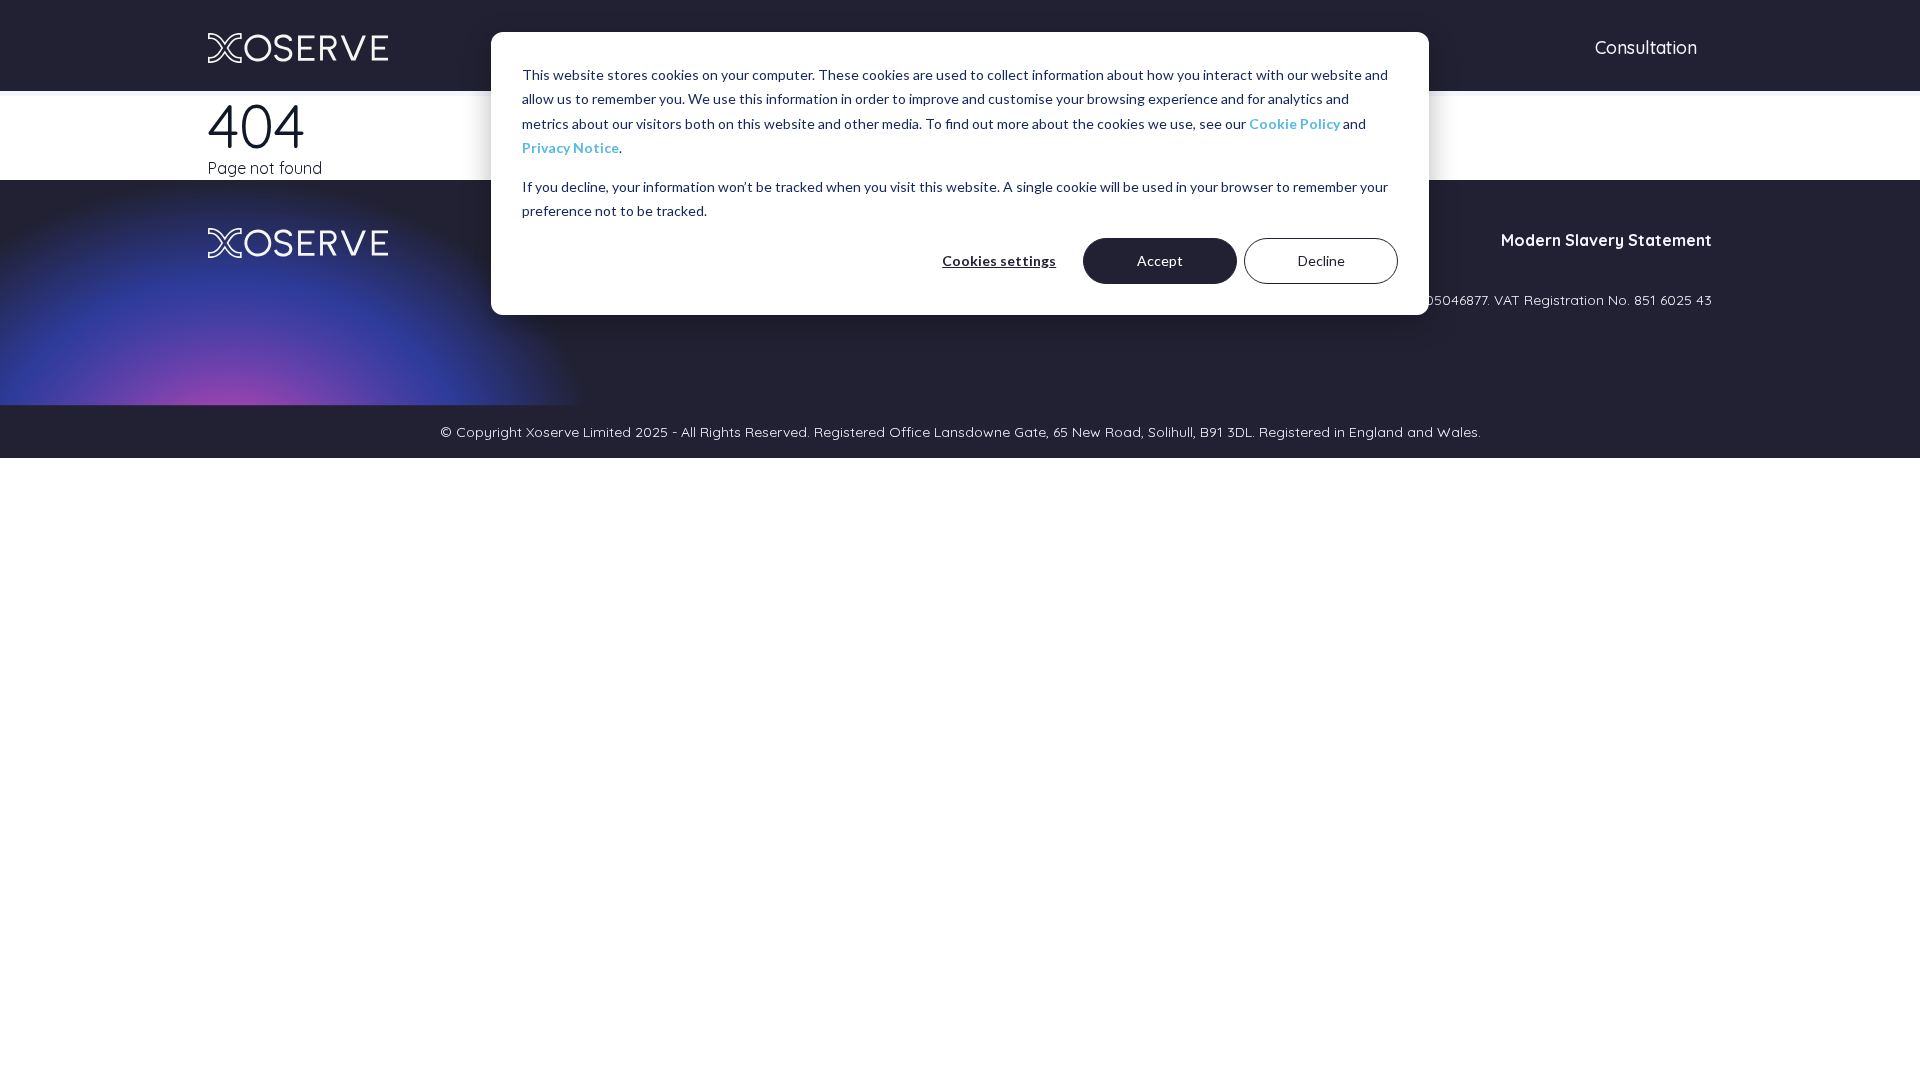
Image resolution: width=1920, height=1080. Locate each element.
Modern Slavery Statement (1606, 240)
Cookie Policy (1294, 123)
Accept (1160, 260)
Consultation (1646, 47)
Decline (1321, 260)
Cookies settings (999, 260)
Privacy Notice (570, 147)
